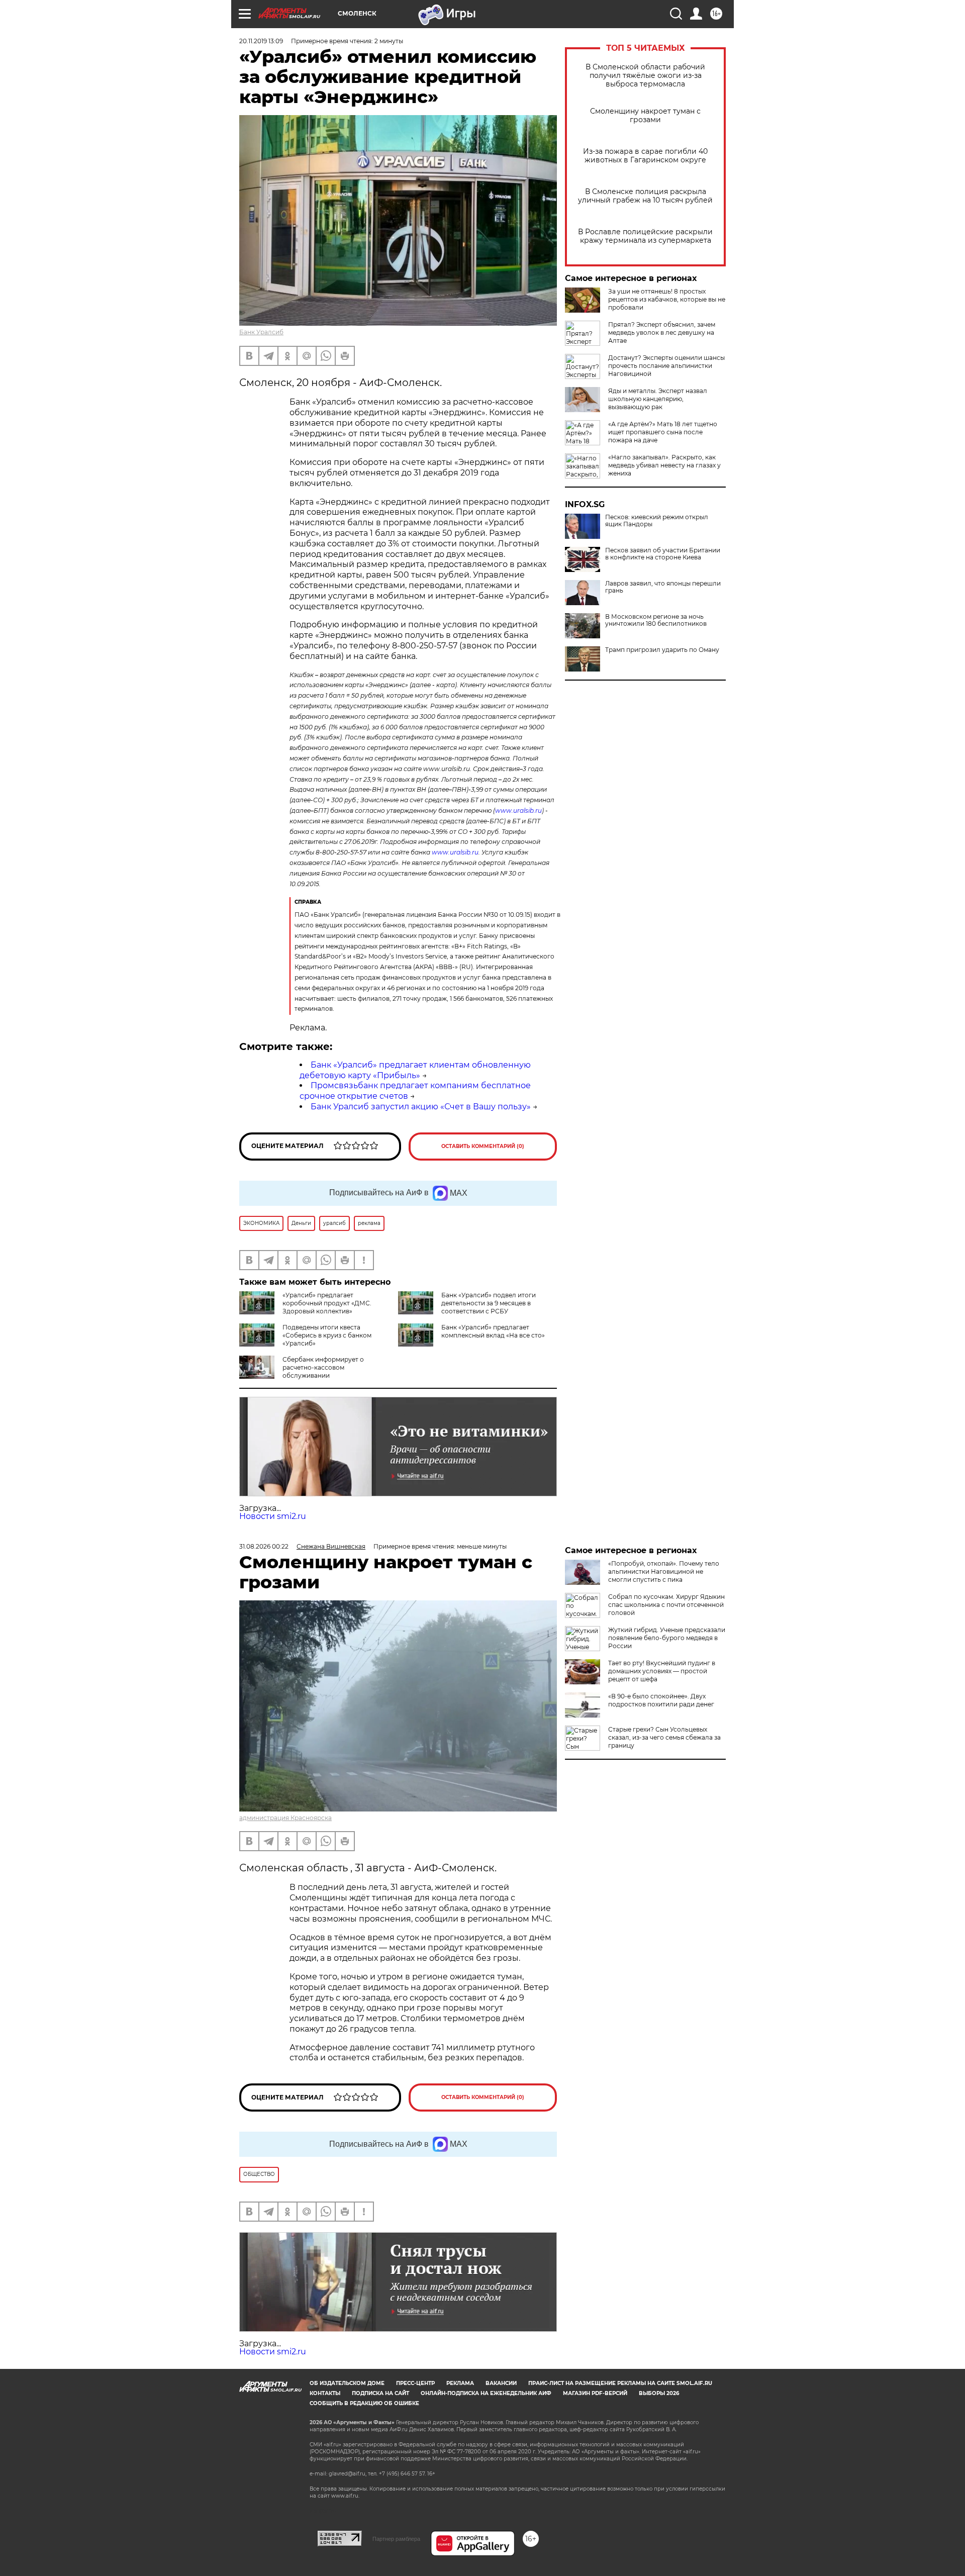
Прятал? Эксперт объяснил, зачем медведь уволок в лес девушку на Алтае (662, 332)
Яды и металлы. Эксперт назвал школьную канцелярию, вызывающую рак (658, 399)
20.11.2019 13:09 (261, 41)
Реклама (460, 2383)
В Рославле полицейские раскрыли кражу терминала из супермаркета (645, 236)
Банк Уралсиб (261, 332)
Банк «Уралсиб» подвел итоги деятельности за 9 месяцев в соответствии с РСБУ (489, 1303)
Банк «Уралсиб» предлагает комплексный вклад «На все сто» (493, 1331)
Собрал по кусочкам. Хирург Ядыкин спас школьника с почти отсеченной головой (666, 1605)
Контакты (325, 2393)
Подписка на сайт (380, 2393)
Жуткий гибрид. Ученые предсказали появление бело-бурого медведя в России (667, 1638)
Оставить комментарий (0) (483, 1146)
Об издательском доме (347, 2383)
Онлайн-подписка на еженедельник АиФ (486, 2393)
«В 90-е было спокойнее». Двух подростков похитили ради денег (661, 1700)
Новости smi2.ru (273, 1516)
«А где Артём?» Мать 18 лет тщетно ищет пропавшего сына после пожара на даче (663, 432)
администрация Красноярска (285, 1818)
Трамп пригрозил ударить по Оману (662, 650)
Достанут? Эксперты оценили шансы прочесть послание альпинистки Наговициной (666, 366)
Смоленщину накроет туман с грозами (645, 116)
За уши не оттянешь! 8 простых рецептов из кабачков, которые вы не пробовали (667, 299)
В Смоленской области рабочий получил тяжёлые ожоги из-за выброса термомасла (645, 76)
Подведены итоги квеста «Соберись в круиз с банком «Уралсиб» (327, 1335)
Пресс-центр (415, 2383)
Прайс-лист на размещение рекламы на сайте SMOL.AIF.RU (620, 2383)
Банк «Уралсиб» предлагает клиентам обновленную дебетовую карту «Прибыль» (415, 1070)
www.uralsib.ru (518, 810)
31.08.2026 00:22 (264, 1546)
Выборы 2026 (659, 2393)
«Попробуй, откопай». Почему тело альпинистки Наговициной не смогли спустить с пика (664, 1571)
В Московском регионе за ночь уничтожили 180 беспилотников (656, 620)
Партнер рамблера (396, 2539)
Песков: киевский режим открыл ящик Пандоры (657, 521)
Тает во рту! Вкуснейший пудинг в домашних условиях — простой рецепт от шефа (662, 1671)
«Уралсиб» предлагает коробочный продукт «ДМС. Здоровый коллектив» (327, 1303)
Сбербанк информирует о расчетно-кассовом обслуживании (323, 1367)
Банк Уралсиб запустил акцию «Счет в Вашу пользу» (421, 1107)
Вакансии (501, 2383)
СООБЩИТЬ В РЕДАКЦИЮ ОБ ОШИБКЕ (364, 2403)
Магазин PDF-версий (595, 2393)
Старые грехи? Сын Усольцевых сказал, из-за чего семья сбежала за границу (664, 1737)
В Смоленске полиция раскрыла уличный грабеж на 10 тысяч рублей (645, 196)
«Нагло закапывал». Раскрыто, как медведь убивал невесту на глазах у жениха (664, 465)
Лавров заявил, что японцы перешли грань (663, 587)
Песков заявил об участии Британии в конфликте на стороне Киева (663, 554)
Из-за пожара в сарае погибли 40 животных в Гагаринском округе (645, 156)
